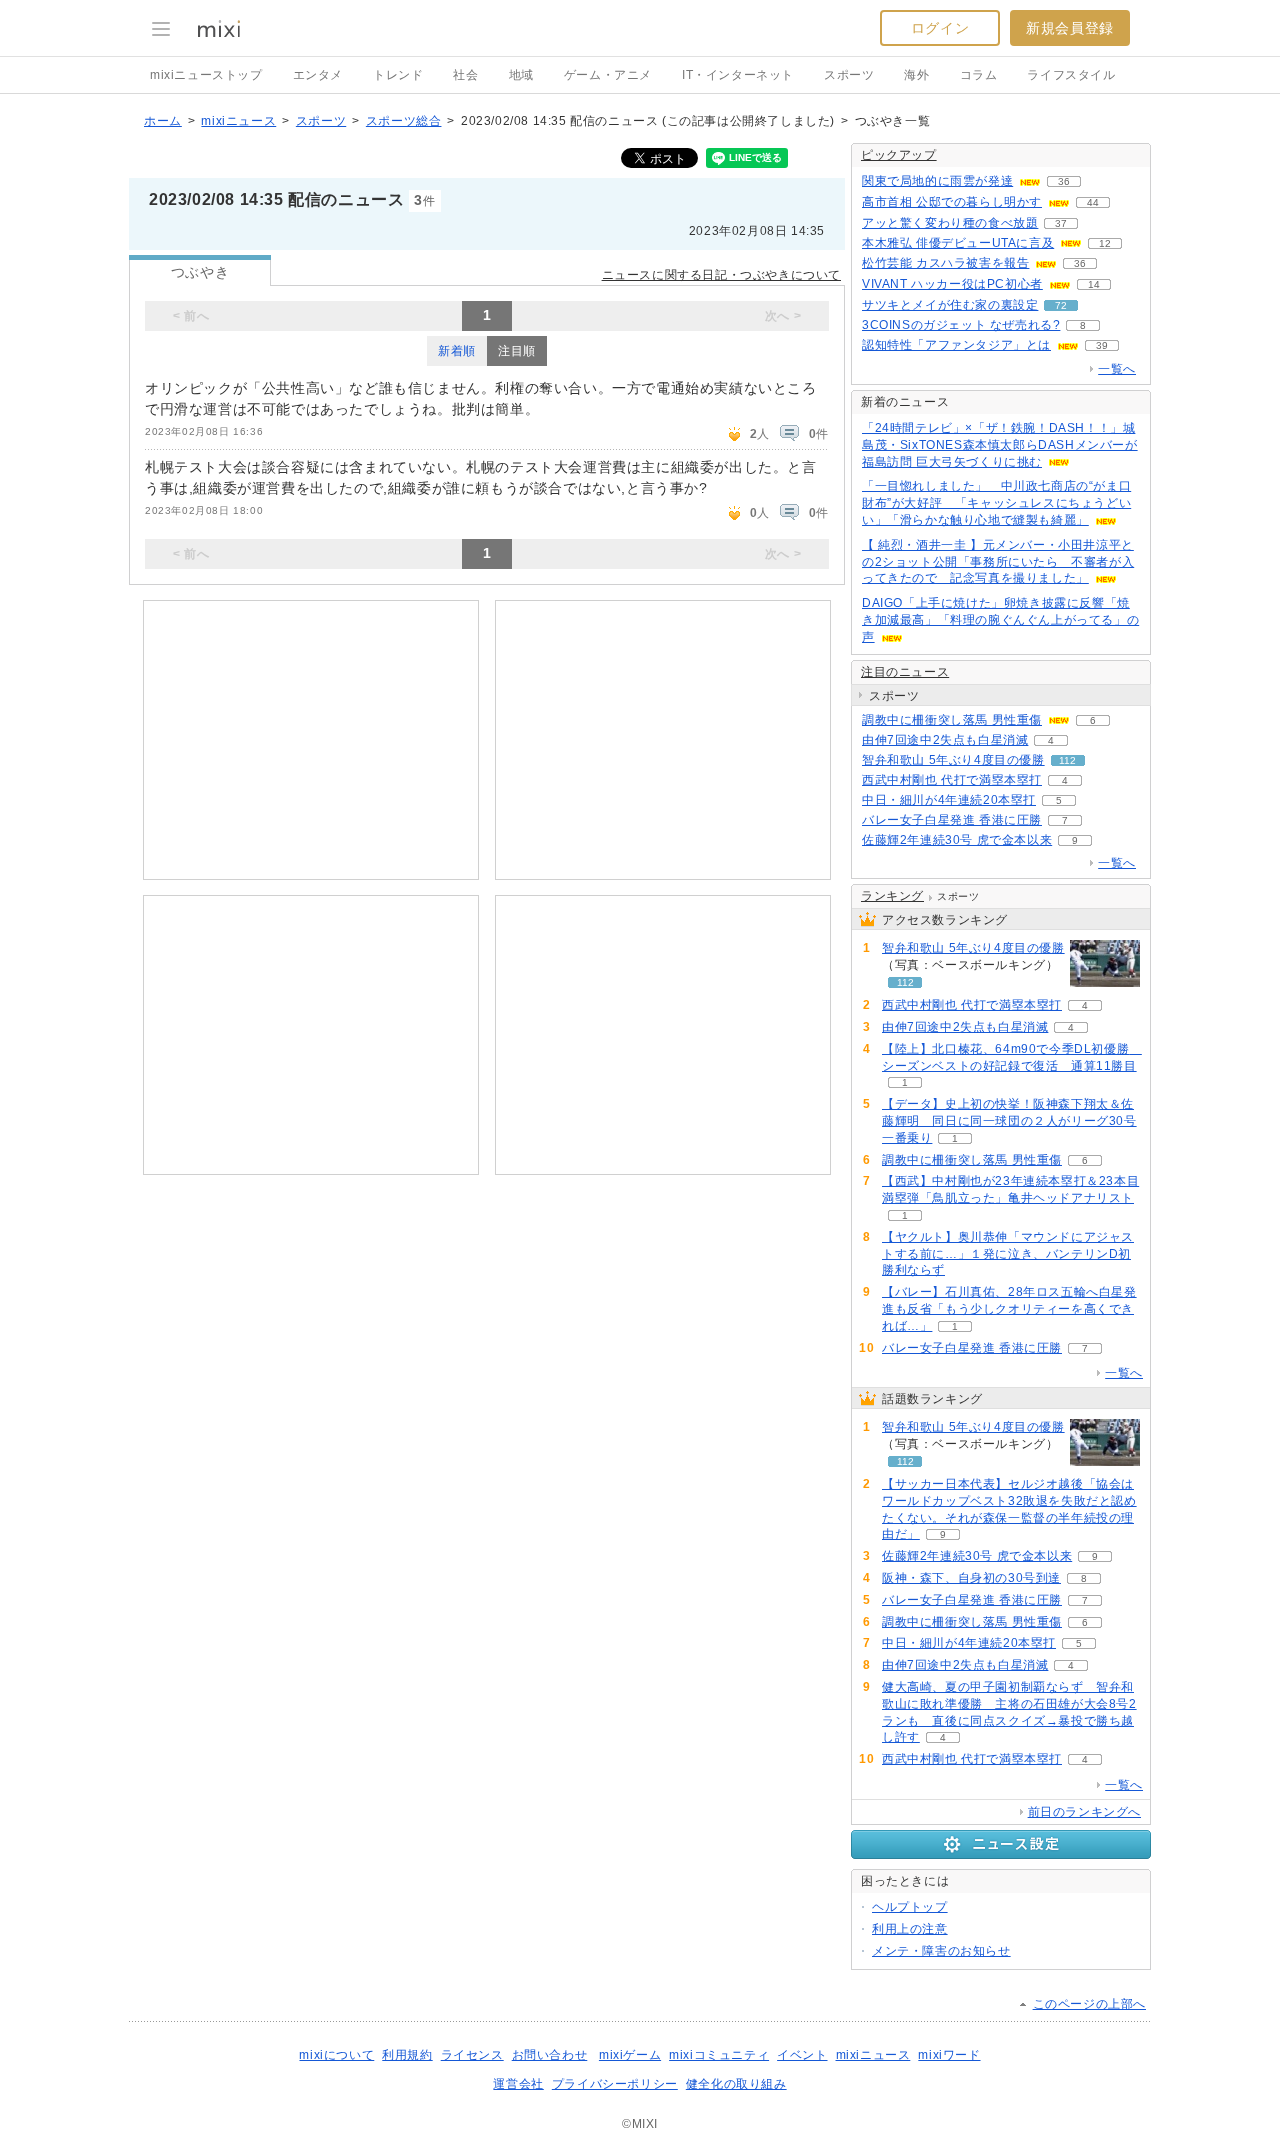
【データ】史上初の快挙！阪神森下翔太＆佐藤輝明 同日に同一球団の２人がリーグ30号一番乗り (1009, 1121)
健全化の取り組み (736, 2084)
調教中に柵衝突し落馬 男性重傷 (952, 720)
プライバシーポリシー (615, 2084)
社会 (465, 75)
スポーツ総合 (404, 121)
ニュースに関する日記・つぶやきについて (721, 275)
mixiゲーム (630, 2055)
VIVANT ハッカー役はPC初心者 (952, 284)
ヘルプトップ (910, 1907)
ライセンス (472, 2055)
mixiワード (949, 2055)
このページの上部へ (1089, 2004)
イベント (802, 2055)
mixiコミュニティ (719, 2055)
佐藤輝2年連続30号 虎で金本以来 (957, 840)
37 (1061, 223)
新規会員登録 (1070, 28)
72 (1061, 305)
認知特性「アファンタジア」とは (956, 345)
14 (1094, 284)
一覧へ (1117, 369)
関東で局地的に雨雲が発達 (937, 181)
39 (1102, 345)
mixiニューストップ (206, 75)
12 (1105, 243)
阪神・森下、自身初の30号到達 (971, 1578)
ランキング (892, 896)
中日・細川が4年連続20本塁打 (949, 800)
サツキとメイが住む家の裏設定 (950, 305)
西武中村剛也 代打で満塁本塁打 (952, 780)
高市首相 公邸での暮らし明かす (952, 202)
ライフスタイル (1071, 75)
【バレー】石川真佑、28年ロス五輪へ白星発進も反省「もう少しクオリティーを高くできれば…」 (1009, 1309)
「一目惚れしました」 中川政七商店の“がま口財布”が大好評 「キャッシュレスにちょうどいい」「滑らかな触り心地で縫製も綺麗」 (996, 503)
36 (1064, 181)
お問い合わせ (550, 2055)
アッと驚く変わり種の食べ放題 (950, 223)
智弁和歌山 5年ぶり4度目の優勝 (953, 760)
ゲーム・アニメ (608, 75)
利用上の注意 (910, 1929)
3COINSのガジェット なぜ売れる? (961, 325)
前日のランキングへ (1084, 1812)
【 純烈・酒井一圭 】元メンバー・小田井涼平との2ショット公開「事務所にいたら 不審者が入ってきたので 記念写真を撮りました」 (998, 562)
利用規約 (407, 2055)
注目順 (517, 351)
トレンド (398, 75)
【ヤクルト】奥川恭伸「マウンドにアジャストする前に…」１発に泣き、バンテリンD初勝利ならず (1008, 1254)
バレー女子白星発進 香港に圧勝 (952, 820)
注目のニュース (905, 672)
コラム (979, 75)
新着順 (457, 351)
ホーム (163, 121)
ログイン (940, 28)
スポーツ (849, 75)
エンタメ (318, 75)
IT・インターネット (738, 75)
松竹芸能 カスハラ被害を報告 (945, 263)
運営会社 (518, 2084)
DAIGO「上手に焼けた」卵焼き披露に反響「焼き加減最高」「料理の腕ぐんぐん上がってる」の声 (1000, 620)
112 (1067, 760)
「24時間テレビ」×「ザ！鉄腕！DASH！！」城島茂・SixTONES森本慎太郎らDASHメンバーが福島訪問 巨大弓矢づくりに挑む (1000, 445)
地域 (521, 75)
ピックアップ (899, 155)
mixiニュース (238, 121)
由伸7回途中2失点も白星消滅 (945, 740)
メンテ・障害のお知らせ (941, 1951)
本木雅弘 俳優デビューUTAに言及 (958, 243)
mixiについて (336, 2055)
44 (1093, 202)
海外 (916, 75)
